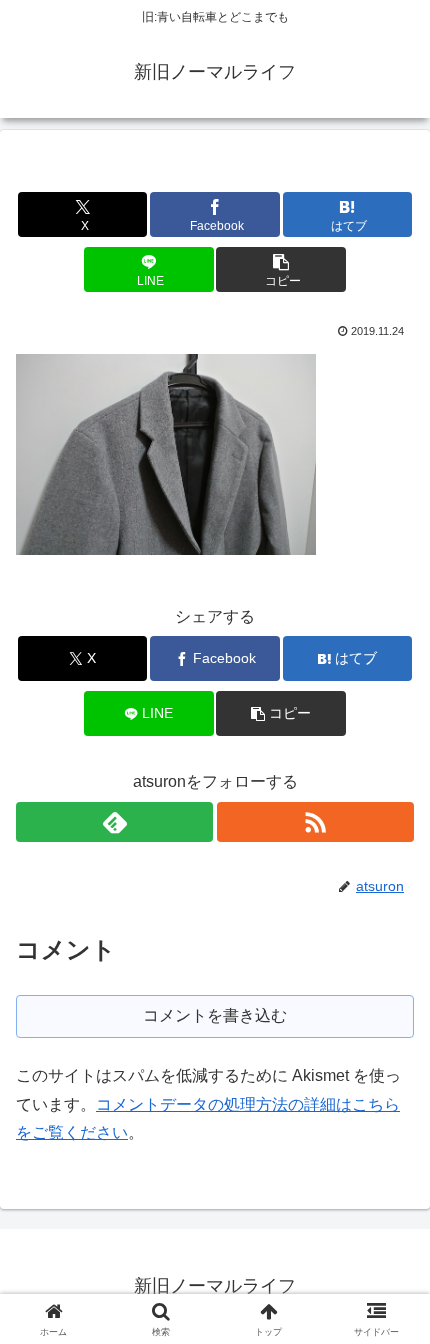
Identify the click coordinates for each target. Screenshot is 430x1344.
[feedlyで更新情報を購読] (114, 822)
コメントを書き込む (215, 1015)
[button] (280, 269)
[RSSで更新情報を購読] (315, 822)
